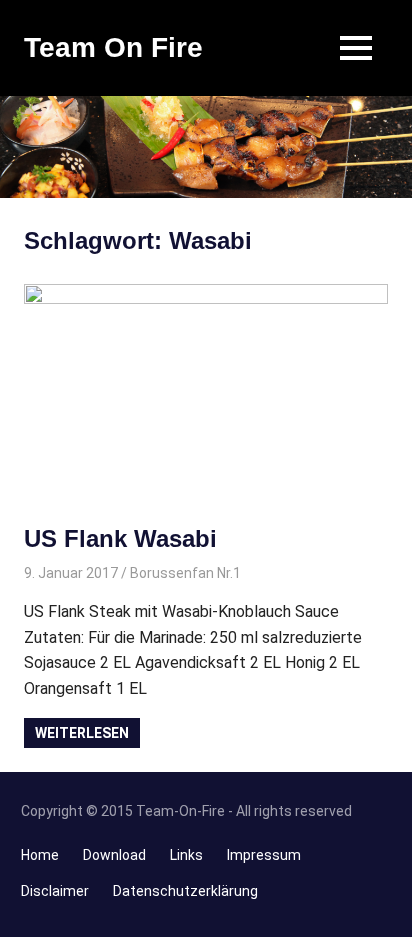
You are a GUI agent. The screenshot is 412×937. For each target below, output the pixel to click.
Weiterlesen (82, 733)
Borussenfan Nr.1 (185, 573)
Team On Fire (113, 47)
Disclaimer (55, 891)
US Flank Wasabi (120, 538)
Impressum (264, 855)
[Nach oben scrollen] (382, 907)
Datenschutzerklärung (185, 891)
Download (114, 855)
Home (40, 855)
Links (186, 855)
